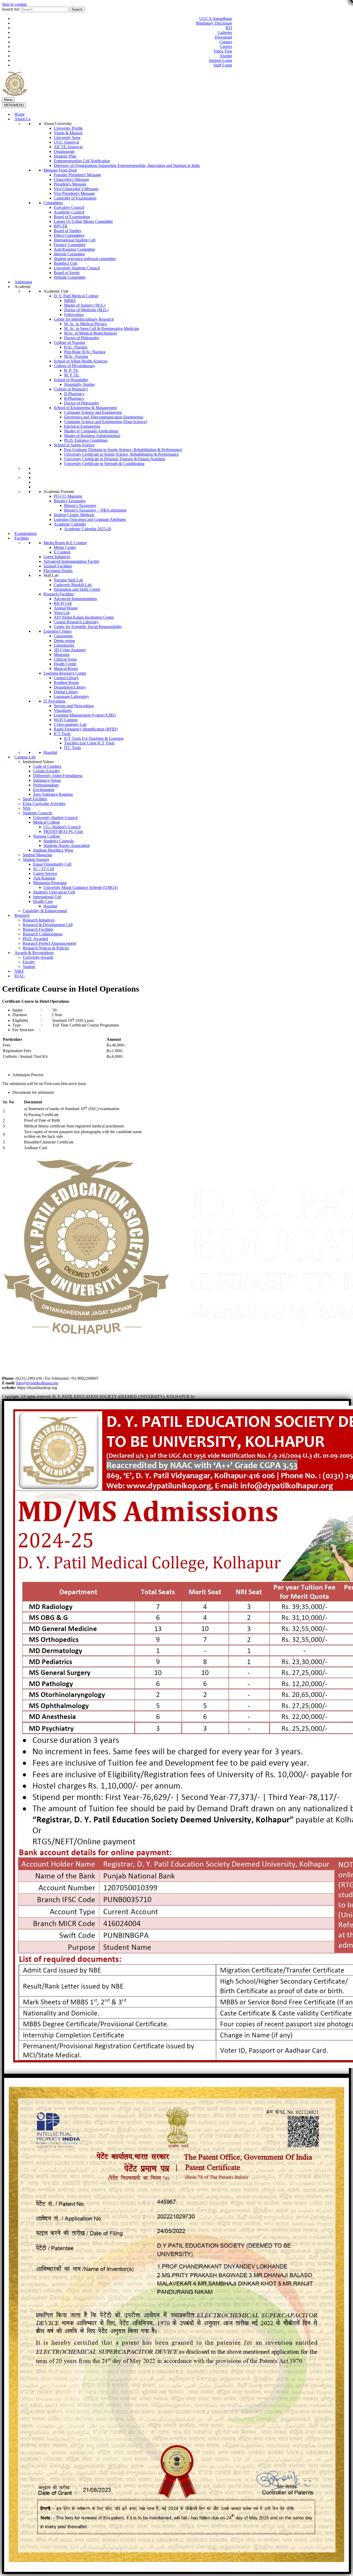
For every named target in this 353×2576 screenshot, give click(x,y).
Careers (226, 46)
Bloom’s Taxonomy (80, 505)
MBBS (70, 301)
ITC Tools (72, 748)
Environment (44, 790)
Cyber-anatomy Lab (70, 724)
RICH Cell (63, 603)
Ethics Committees (69, 235)
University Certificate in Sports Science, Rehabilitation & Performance (121, 454)
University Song (67, 138)
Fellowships (74, 315)
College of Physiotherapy (74, 366)
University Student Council (55, 818)
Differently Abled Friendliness (58, 776)
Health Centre (65, 664)
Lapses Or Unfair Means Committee (83, 221)
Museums (62, 655)
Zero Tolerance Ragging (53, 794)
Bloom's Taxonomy (70, 501)
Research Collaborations (43, 934)
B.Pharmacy (74, 398)
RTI (229, 28)
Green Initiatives (57, 557)
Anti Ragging (44, 878)
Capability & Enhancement (45, 911)
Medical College (47, 822)
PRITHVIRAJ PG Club (63, 832)
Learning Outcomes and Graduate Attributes (90, 519)
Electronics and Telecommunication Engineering (104, 417)
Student (29, 967)
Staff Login (223, 65)
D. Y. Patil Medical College (76, 296)
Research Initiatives (39, 920)
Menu (8, 100)
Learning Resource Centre (65, 673)
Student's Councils (59, 841)
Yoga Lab (62, 613)
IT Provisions (54, 701)
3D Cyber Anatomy (70, 650)
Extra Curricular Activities (44, 804)
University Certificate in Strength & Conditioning (104, 464)
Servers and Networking (74, 706)
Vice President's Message (74, 193)
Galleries (225, 32)
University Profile (68, 128)
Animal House (66, 608)
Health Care (43, 901)
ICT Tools (62, 734)
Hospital (50, 752)
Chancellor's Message (71, 179)
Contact (226, 42)
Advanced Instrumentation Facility (72, 561)
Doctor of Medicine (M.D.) (86, 310)
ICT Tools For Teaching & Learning (94, 738)
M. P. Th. (72, 375)
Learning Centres (57, 631)
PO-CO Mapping (68, 496)
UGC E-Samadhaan (216, 19)
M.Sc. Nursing (76, 356)
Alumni (226, 56)
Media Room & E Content (65, 543)
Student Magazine (37, 855)
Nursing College (47, 836)
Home (20, 114)
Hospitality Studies (79, 384)
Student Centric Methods (74, 515)
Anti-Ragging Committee (74, 249)
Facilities (22, 538)
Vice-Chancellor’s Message (76, 189)
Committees (53, 203)
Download (223, 37)
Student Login (220, 60)
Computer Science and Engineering (93, 412)
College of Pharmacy (71, 389)
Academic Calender (70, 524)
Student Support (36, 859)
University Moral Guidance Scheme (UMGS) (81, 887)
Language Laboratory (71, 696)
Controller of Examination (75, 198)
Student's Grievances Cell (54, 892)
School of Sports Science (74, 445)
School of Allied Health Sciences (81, 361)
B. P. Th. (71, 370)
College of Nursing (69, 342)
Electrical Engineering (82, 426)
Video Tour (223, 51)
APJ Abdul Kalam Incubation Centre (84, 617)
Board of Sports (67, 273)
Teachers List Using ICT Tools (89, 743)
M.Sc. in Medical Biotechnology (91, 333)
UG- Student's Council (62, 827)
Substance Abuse (47, 780)
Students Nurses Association (67, 846)
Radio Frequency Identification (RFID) (86, 729)
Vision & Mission (68, 133)
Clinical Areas (65, 659)
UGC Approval (66, 142)
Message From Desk (60, 170)
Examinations (26, 533)
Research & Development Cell (48, 925)
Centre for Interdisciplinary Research (84, 319)
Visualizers (63, 710)
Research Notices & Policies (46, 948)
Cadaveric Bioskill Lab (73, 585)
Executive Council (69, 207)
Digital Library (66, 692)
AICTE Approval (68, 147)
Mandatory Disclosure (214, 23)
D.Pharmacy (74, 394)
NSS (27, 808)
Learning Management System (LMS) (85, 715)
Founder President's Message (77, 175)
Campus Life (25, 757)
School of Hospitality (71, 380)
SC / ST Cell (44, 869)
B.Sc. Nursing (76, 347)
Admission (23, 282)
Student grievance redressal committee (85, 259)
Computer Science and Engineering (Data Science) (106, 422)
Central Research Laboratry (76, 622)
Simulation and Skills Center (77, 589)
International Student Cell (75, 240)
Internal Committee (69, 254)
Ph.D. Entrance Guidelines (86, 440)
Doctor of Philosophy (82, 338)
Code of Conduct (47, 766)
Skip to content (14, 4)
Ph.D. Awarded (35, 939)
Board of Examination (72, 217)
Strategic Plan (65, 156)
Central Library (66, 678)
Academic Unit (56, 291)
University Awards (38, 957)
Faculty (29, 962)
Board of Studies (67, 231)
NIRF (19, 971)
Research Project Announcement (49, 943)
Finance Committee (70, 245)
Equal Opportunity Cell (52, 864)
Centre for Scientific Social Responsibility (88, 627)
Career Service (45, 873)
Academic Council (69, 212)
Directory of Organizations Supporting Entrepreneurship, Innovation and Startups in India (127, 165)
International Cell (47, 897)
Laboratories (64, 645)
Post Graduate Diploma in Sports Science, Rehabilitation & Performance (123, 450)
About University (58, 124)
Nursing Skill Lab (68, 580)
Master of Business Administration (92, 436)
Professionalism (46, 785)
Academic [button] (23, 287)
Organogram (64, 152)
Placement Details (58, 571)
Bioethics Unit (66, 263)
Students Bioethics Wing (53, 850)
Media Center (65, 547)
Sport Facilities (35, 799)
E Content (62, 552)
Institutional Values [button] (38, 762)
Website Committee (70, 277)
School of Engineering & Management (85, 408)
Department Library (70, 687)
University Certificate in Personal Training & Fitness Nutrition (115, 459)
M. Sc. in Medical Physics (85, 324)
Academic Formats (59, 492)
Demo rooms (64, 641)
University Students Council (77, 268)
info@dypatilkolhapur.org (37, 1383)
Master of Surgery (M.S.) (85, 305)
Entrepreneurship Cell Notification (82, 161)
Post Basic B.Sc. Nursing (85, 352)
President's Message (70, 184)
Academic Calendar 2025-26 (88, 529)
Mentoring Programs (50, 883)
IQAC (20, 976)
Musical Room (66, 669)
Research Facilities (59, 594)
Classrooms (63, 636)
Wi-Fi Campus (66, 720)
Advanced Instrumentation (75, 599)
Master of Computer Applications (91, 431)
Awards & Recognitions (34, 953)
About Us (22, 119)
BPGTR (61, 226)
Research (22, 915)
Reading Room (66, 682)
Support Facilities (58, 566)
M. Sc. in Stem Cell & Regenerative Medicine (102, 329)
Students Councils (37, 813)
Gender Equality (47, 771)
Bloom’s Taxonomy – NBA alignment (95, 510)
